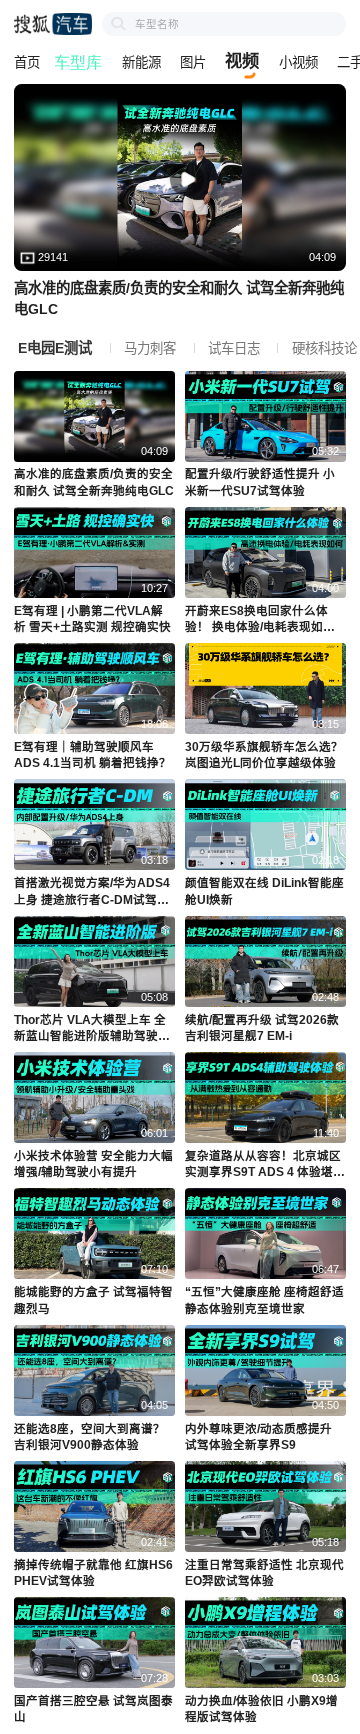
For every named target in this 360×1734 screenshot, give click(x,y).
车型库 (79, 63)
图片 (193, 62)
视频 (242, 61)
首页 (27, 62)
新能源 (141, 62)
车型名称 (157, 24)
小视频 (298, 62)
